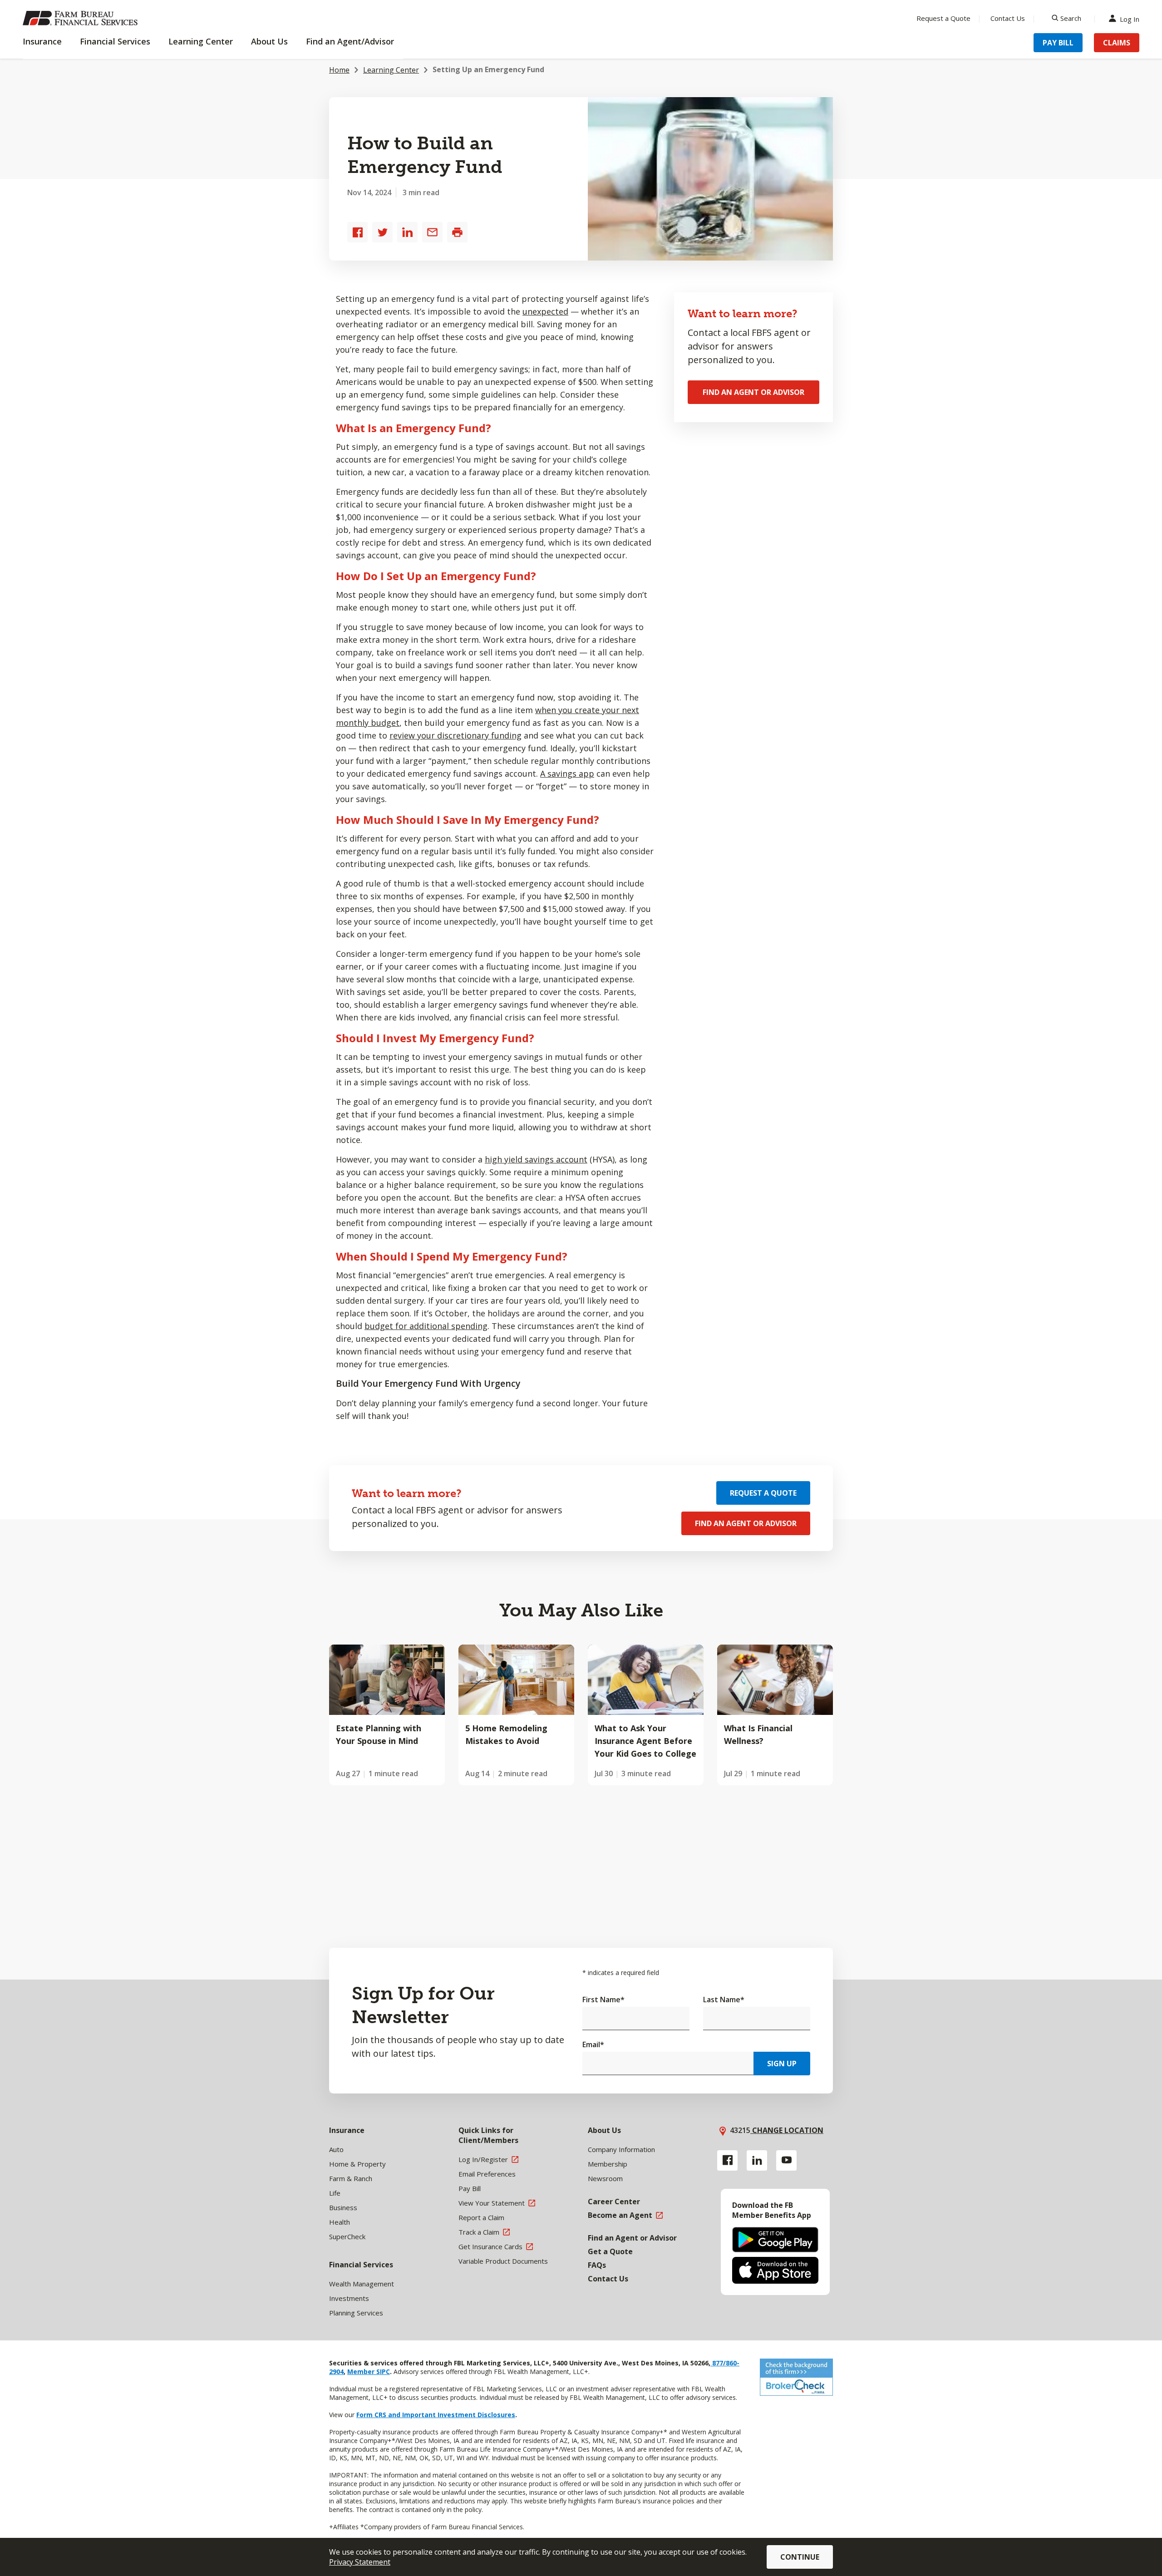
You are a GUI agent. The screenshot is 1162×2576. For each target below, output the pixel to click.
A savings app (567, 773)
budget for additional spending (426, 1326)
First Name (603, 2000)
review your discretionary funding (455, 735)
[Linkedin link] (757, 2160)
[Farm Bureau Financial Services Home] (82, 18)
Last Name (724, 2000)
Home (339, 70)
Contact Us (1008, 18)
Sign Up (782, 2064)
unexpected (545, 311)
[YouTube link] (786, 2160)
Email (593, 2044)
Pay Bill (1058, 43)
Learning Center (391, 70)
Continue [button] (800, 2557)
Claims (1117, 43)
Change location (787, 2130)
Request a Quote (943, 18)
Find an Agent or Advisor (753, 392)
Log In (1130, 18)
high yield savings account (536, 1159)
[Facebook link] (727, 2160)
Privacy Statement (360, 2562)
